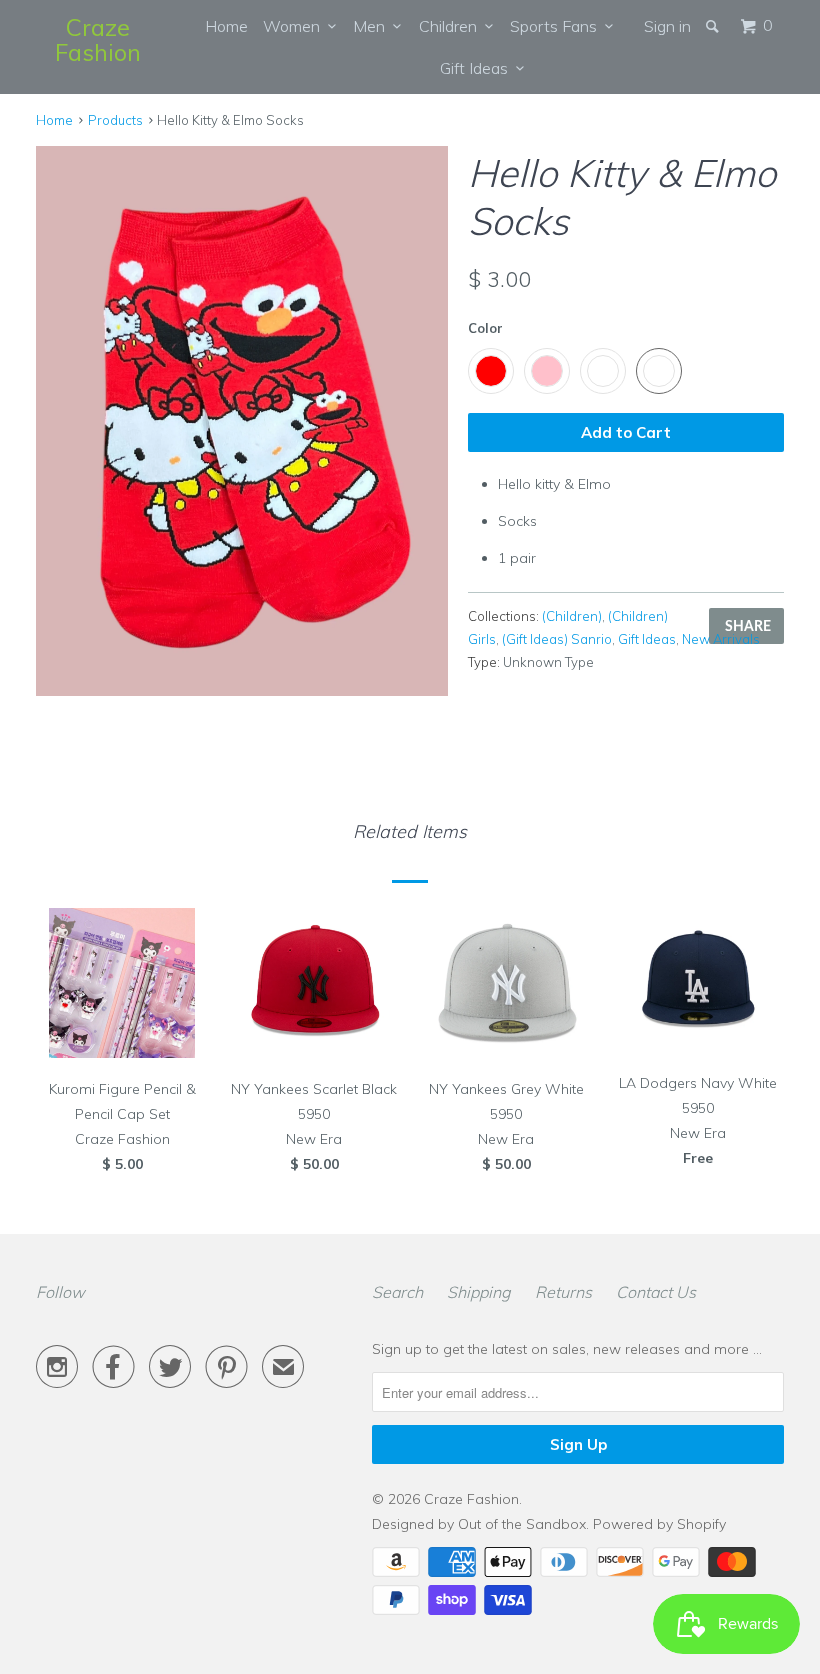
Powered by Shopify (659, 1524)
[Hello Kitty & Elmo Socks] (242, 420)
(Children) (572, 616)
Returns (563, 1292)
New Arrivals (721, 639)
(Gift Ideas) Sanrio (557, 639)
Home (226, 26)
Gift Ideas (478, 68)
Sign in (667, 26)
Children (452, 26)
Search (397, 1292)
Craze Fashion (98, 39)
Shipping (479, 1292)
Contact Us (656, 1292)
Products (115, 120)
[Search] (714, 26)
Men (373, 26)
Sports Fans (557, 26)
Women (295, 26)
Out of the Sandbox (522, 1524)
